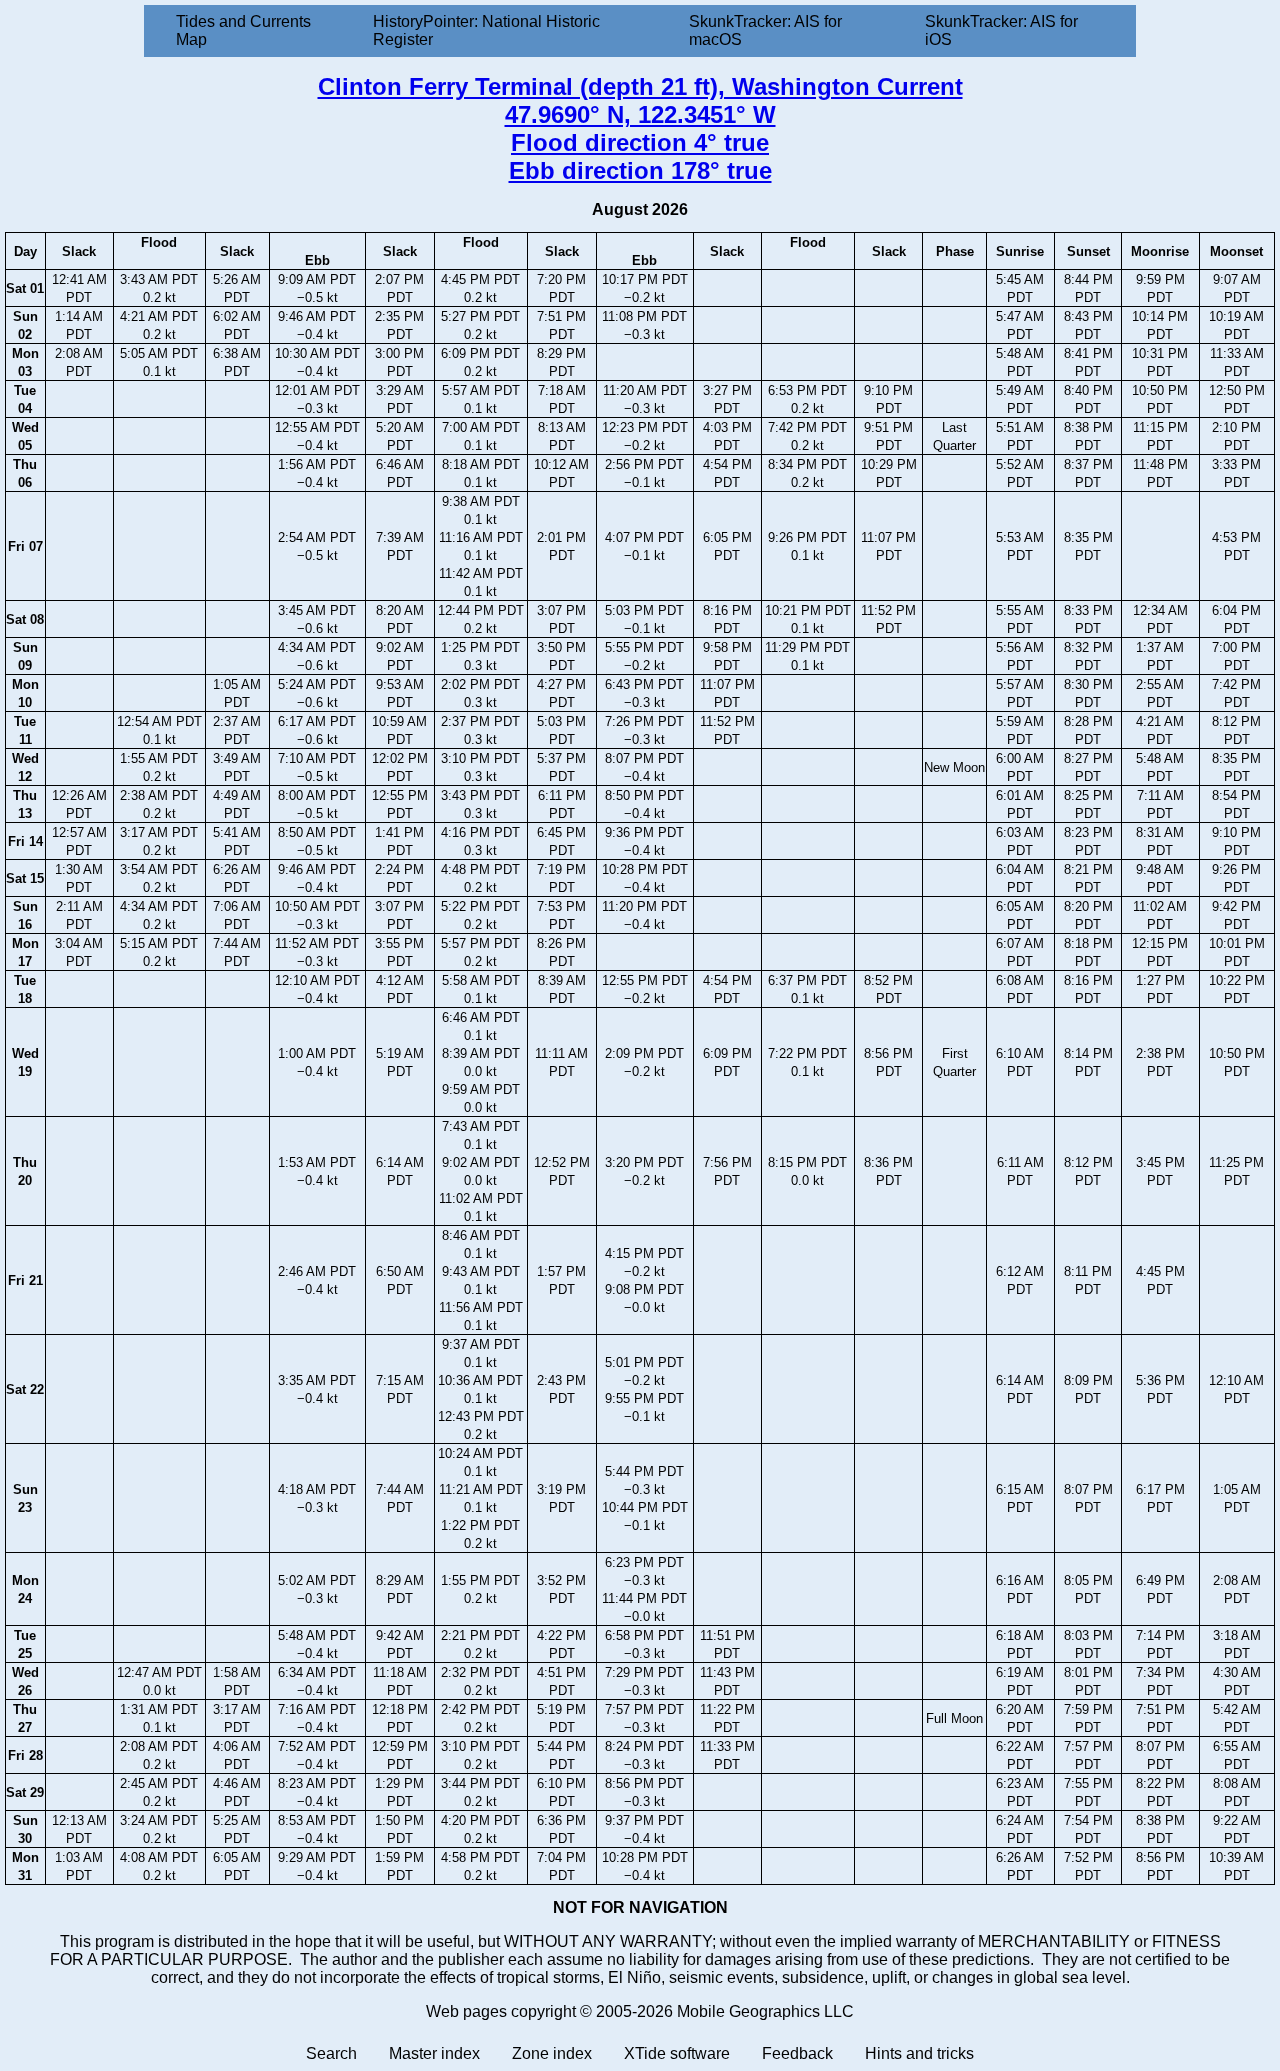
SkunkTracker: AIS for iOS (1001, 30)
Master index (434, 2053)
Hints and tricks (919, 2053)
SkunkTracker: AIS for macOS (765, 30)
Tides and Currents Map (243, 30)
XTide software (677, 2053)
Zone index (552, 2053)
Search (331, 2053)
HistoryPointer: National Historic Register (486, 30)
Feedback (797, 2053)
